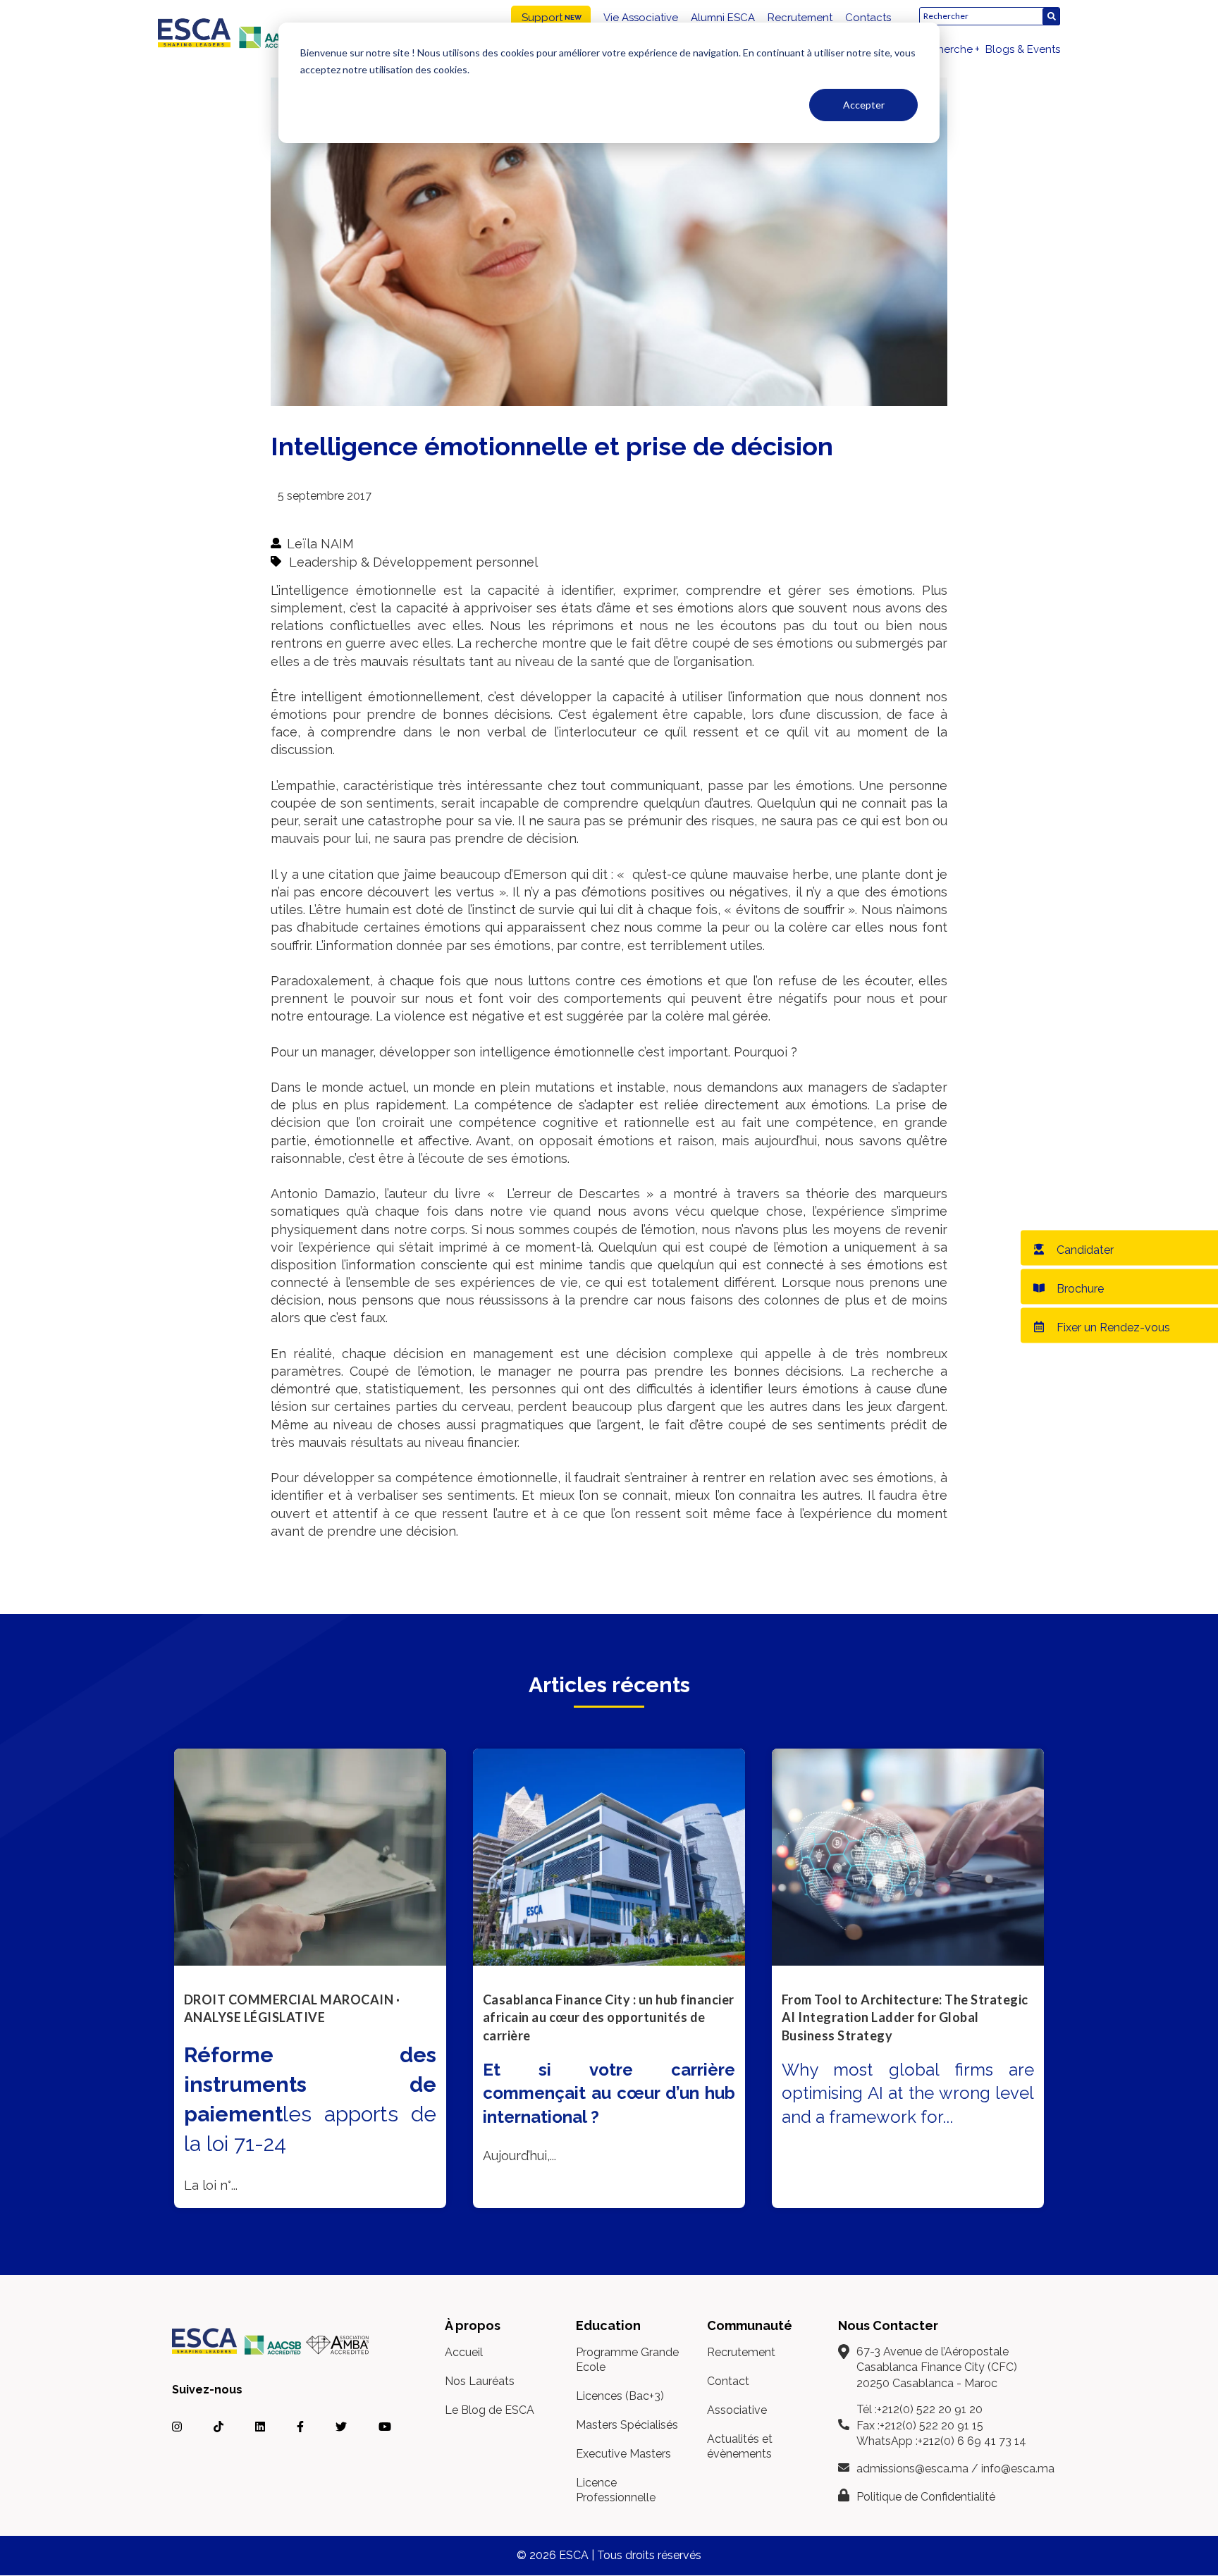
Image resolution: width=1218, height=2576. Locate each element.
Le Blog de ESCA (490, 2410)
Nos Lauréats (480, 2381)
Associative (737, 2410)
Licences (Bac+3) (620, 2396)
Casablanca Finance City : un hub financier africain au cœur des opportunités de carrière (609, 2017)
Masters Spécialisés (627, 2425)
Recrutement (741, 2352)
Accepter (864, 105)
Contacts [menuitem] (868, 18)
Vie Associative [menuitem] (641, 18)
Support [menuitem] (542, 18)
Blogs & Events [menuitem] (1023, 49)
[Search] (1051, 17)
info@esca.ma (1018, 2469)
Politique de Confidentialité (926, 2497)
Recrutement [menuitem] (800, 18)
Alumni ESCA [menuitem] (723, 18)
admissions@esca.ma (912, 2469)
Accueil (464, 2352)
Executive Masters (623, 2454)
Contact (728, 2381)
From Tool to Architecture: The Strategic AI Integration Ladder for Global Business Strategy (905, 2017)
